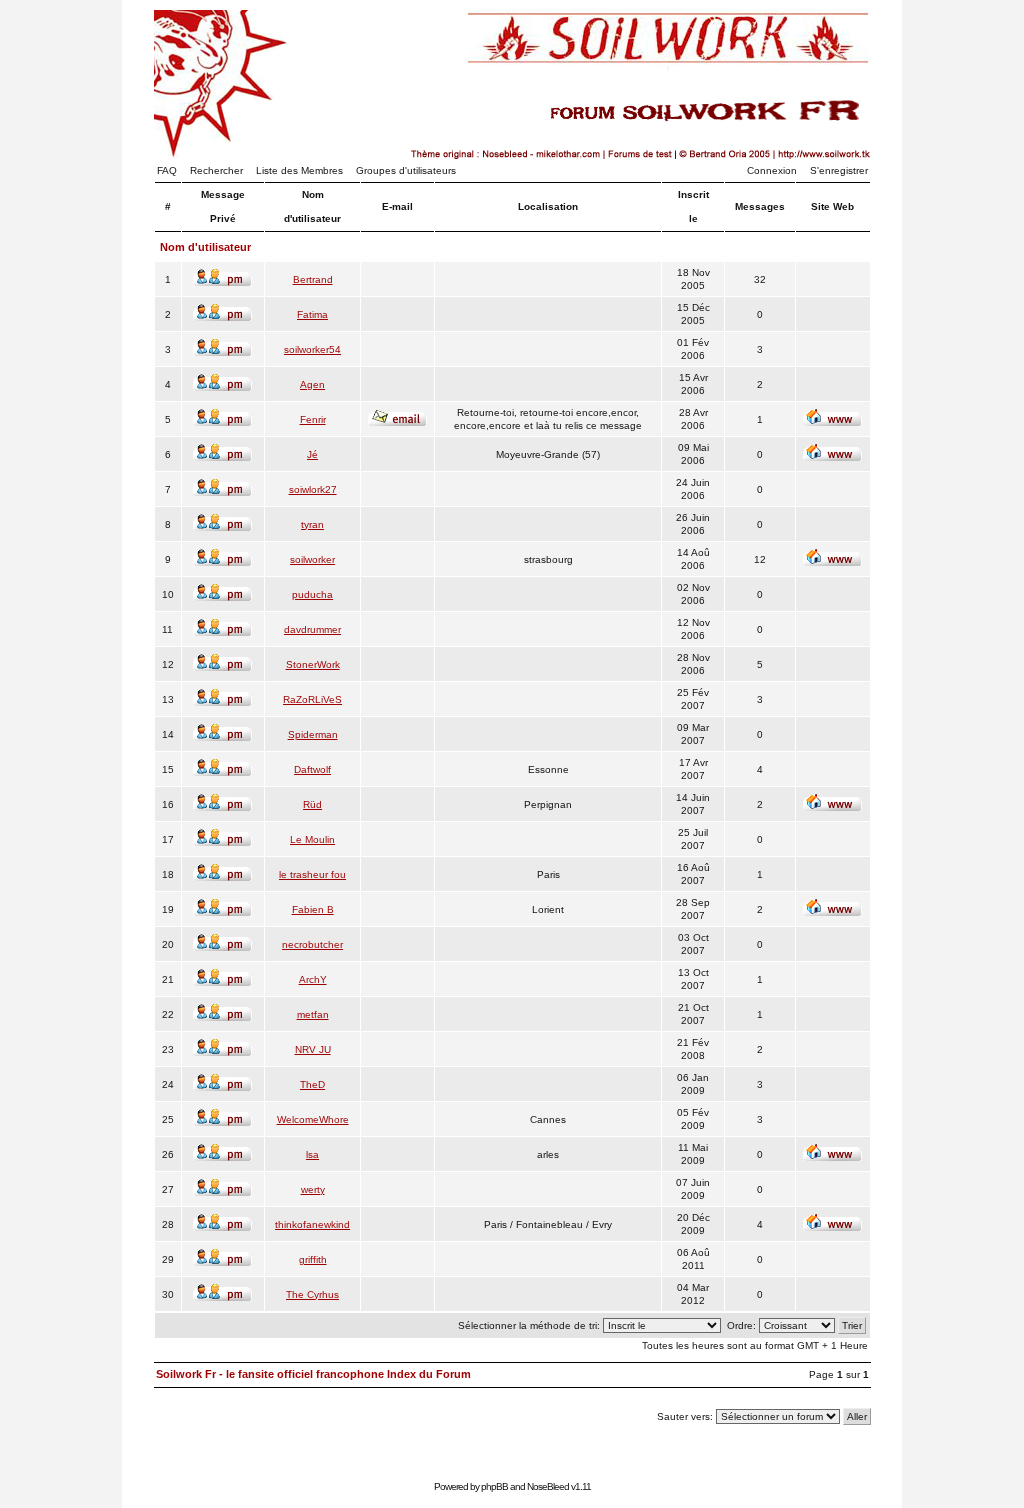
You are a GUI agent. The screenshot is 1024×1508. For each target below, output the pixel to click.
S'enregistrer (839, 170)
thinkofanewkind (312, 1224)
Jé (312, 454)
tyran (312, 524)
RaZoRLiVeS (312, 699)
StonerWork (313, 664)
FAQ (167, 170)
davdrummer (312, 629)
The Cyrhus (312, 1294)
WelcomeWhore (313, 1119)
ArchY (313, 979)
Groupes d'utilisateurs (406, 170)
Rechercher (216, 170)
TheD (312, 1084)
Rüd (312, 804)
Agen (312, 384)
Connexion (772, 170)
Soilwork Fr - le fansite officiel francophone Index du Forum (313, 1374)
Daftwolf (312, 769)
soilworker (312, 559)
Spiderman (313, 734)
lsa (312, 1154)
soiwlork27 (313, 489)
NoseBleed (548, 1486)
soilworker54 (312, 349)
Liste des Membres (299, 170)
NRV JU (313, 1049)
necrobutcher (312, 944)
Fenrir (313, 419)
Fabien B (313, 909)
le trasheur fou (312, 874)
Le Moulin (312, 839)
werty (313, 1189)
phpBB (494, 1486)
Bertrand (313, 279)
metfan (313, 1014)
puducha (312, 594)
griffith (313, 1259)
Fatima (312, 314)
